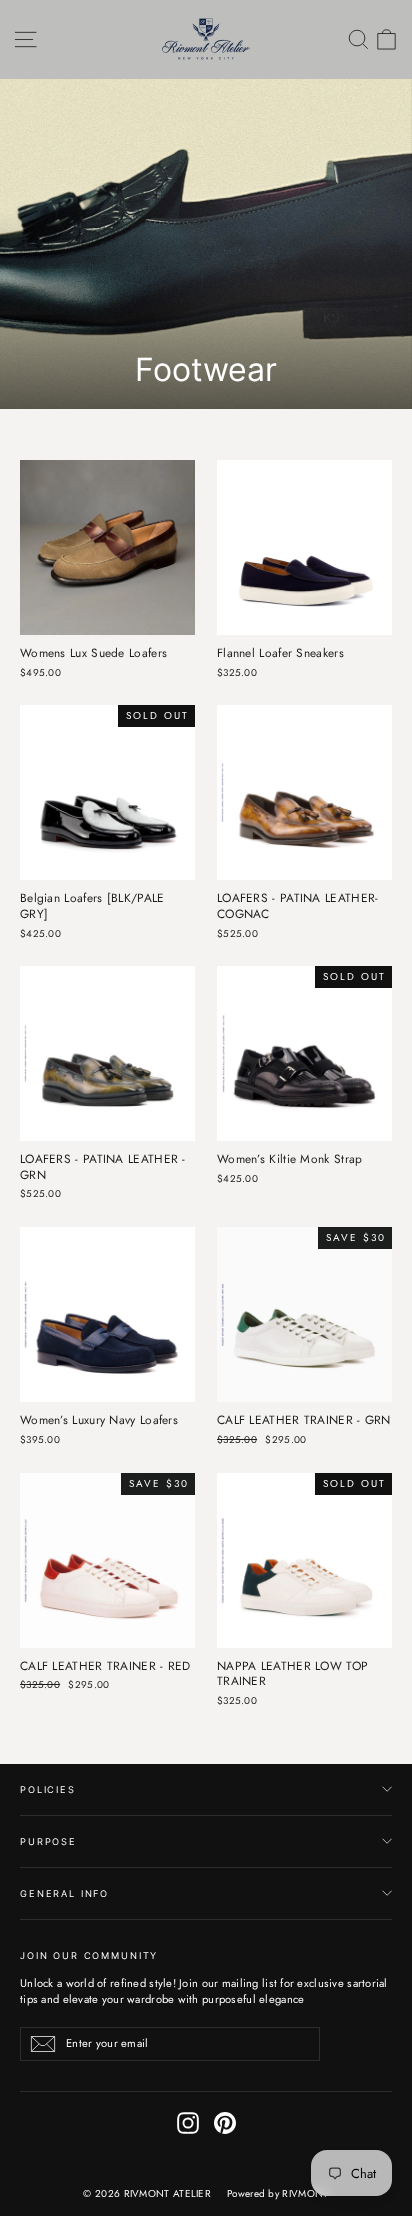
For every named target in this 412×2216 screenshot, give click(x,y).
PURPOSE (48, 1841)
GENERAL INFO (64, 1893)
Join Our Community (89, 1955)
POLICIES (48, 1789)
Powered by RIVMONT (277, 2193)
